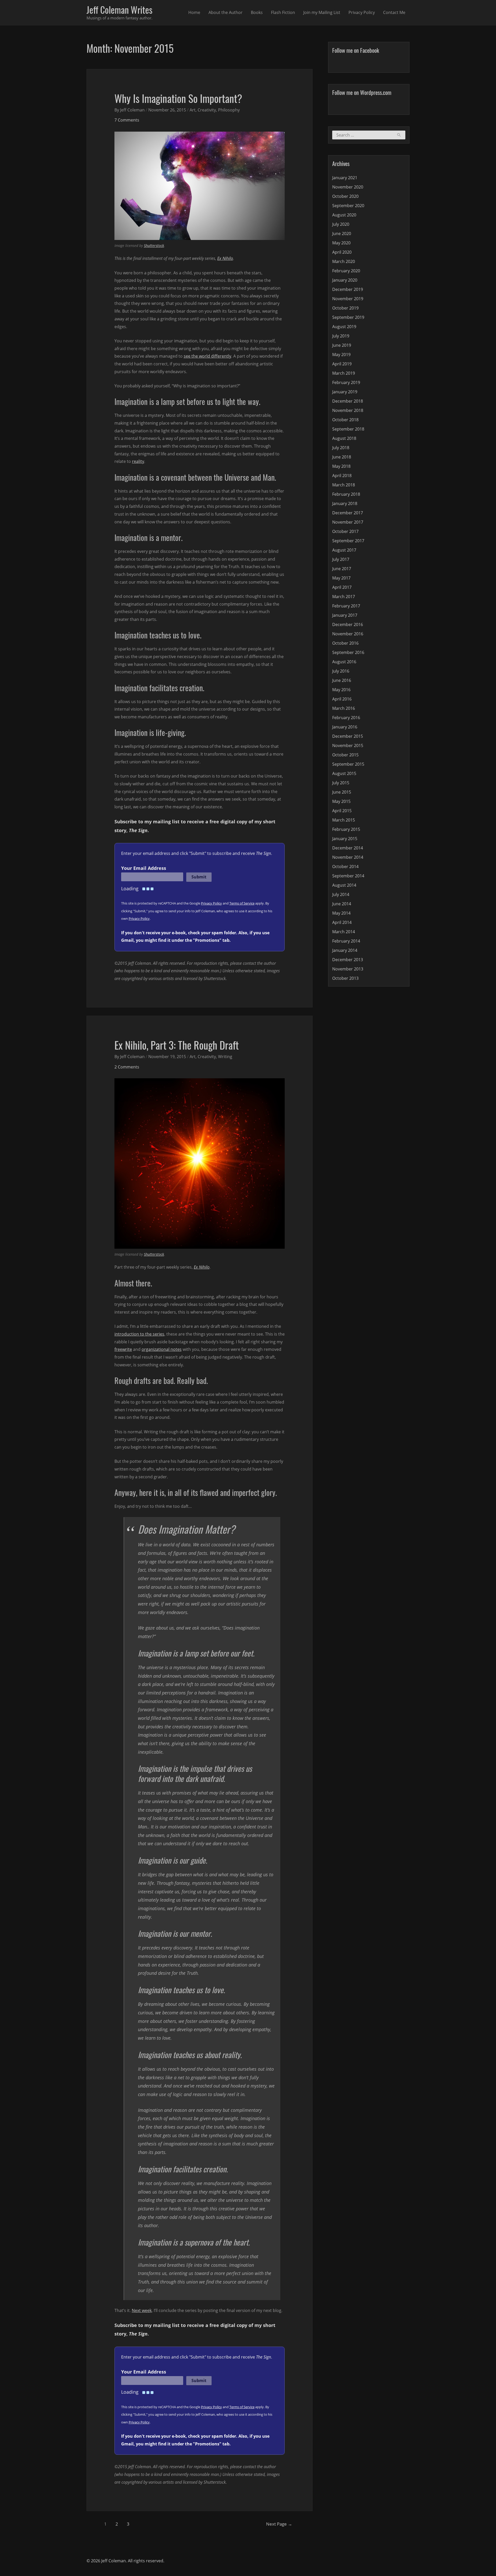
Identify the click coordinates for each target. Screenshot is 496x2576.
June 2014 (342, 904)
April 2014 (342, 922)
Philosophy (229, 110)
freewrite (123, 1349)
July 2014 (341, 894)
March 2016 (344, 708)
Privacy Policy (362, 12)
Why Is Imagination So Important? (178, 98)
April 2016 (342, 699)
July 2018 (341, 448)
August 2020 (344, 215)
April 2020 (342, 252)
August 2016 (344, 662)
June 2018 (342, 457)
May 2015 (341, 801)
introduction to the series (139, 1334)
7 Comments (127, 120)
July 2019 (341, 336)
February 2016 (346, 718)
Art (193, 110)
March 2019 (344, 373)
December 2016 (348, 624)
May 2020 (341, 243)
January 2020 (345, 280)
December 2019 (348, 289)
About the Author (226, 12)
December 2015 (348, 736)
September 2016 (348, 652)
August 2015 (344, 773)
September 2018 (348, 429)
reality (138, 461)
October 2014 (345, 867)
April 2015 (342, 811)
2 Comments (127, 1067)
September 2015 (348, 764)
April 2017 (342, 587)
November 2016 (348, 634)
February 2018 (346, 494)
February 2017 (346, 606)
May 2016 (341, 690)
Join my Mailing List (322, 12)
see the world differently (207, 356)
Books (257, 12)
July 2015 (341, 783)
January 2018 (345, 503)
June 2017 (342, 569)
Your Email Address (144, 868)
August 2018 (344, 438)
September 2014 (348, 876)
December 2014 (348, 848)
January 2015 (345, 839)
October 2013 (345, 978)
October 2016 (345, 643)
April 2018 (342, 476)
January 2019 (345, 392)
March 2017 (344, 597)
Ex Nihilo (225, 258)
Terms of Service (242, 903)
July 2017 (341, 559)
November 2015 (348, 745)
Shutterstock (154, 246)
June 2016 (342, 680)
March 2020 (344, 261)
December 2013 (348, 960)
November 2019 (348, 299)
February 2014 (346, 941)
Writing (225, 1057)
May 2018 (341, 466)
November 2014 (348, 857)
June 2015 (342, 792)
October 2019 (345, 308)
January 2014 (345, 950)
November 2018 (348, 410)
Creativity (207, 110)
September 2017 (348, 541)
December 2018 (348, 401)
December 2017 (348, 513)
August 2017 (344, 550)
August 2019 (344, 327)
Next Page (279, 2524)
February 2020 (346, 271)
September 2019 (348, 317)
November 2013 (348, 969)
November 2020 (348, 187)
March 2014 (344, 932)
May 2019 (341, 355)
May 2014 (341, 913)
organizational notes (162, 1349)
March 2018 (344, 485)
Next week (142, 2310)
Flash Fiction (283, 12)
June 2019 (342, 345)
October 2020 (345, 196)
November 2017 (348, 522)
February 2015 (346, 829)
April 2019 (342, 364)
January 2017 (345, 615)
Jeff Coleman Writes (119, 10)
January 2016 (345, 727)
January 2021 (345, 178)
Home (194, 12)
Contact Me (394, 12)
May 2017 (341, 578)
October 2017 (345, 531)
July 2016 (341, 671)
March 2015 (344, 820)
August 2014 (344, 885)
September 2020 (348, 206)
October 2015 (345, 755)
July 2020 (341, 224)
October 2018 (345, 420)
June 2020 (342, 234)
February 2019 (346, 382)
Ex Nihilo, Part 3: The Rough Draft (177, 1045)
